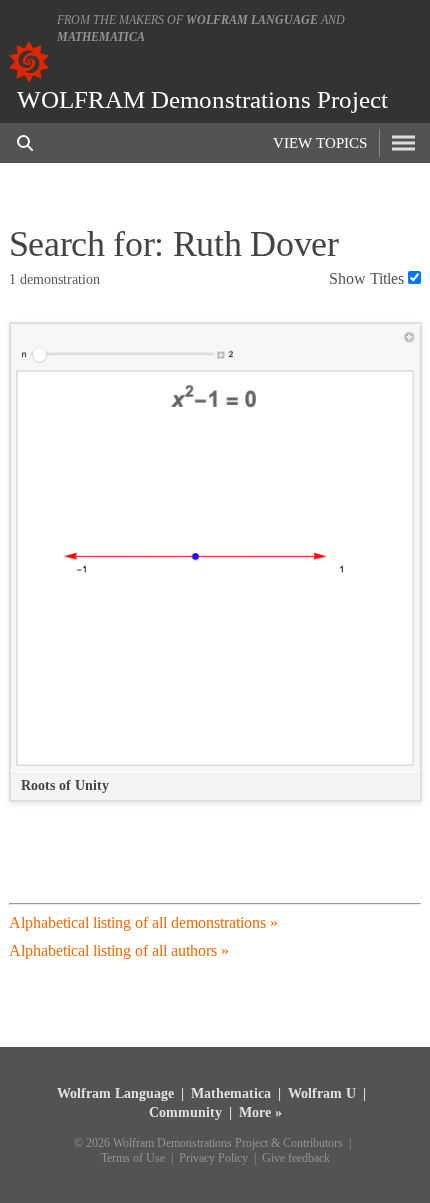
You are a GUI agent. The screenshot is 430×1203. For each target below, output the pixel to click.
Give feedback (296, 1158)
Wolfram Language (252, 20)
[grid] (215, 572)
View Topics (320, 143)
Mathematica (101, 37)
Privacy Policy (213, 1158)
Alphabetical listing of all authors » (119, 950)
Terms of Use (133, 1158)
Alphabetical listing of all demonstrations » (143, 922)
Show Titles (366, 278)
